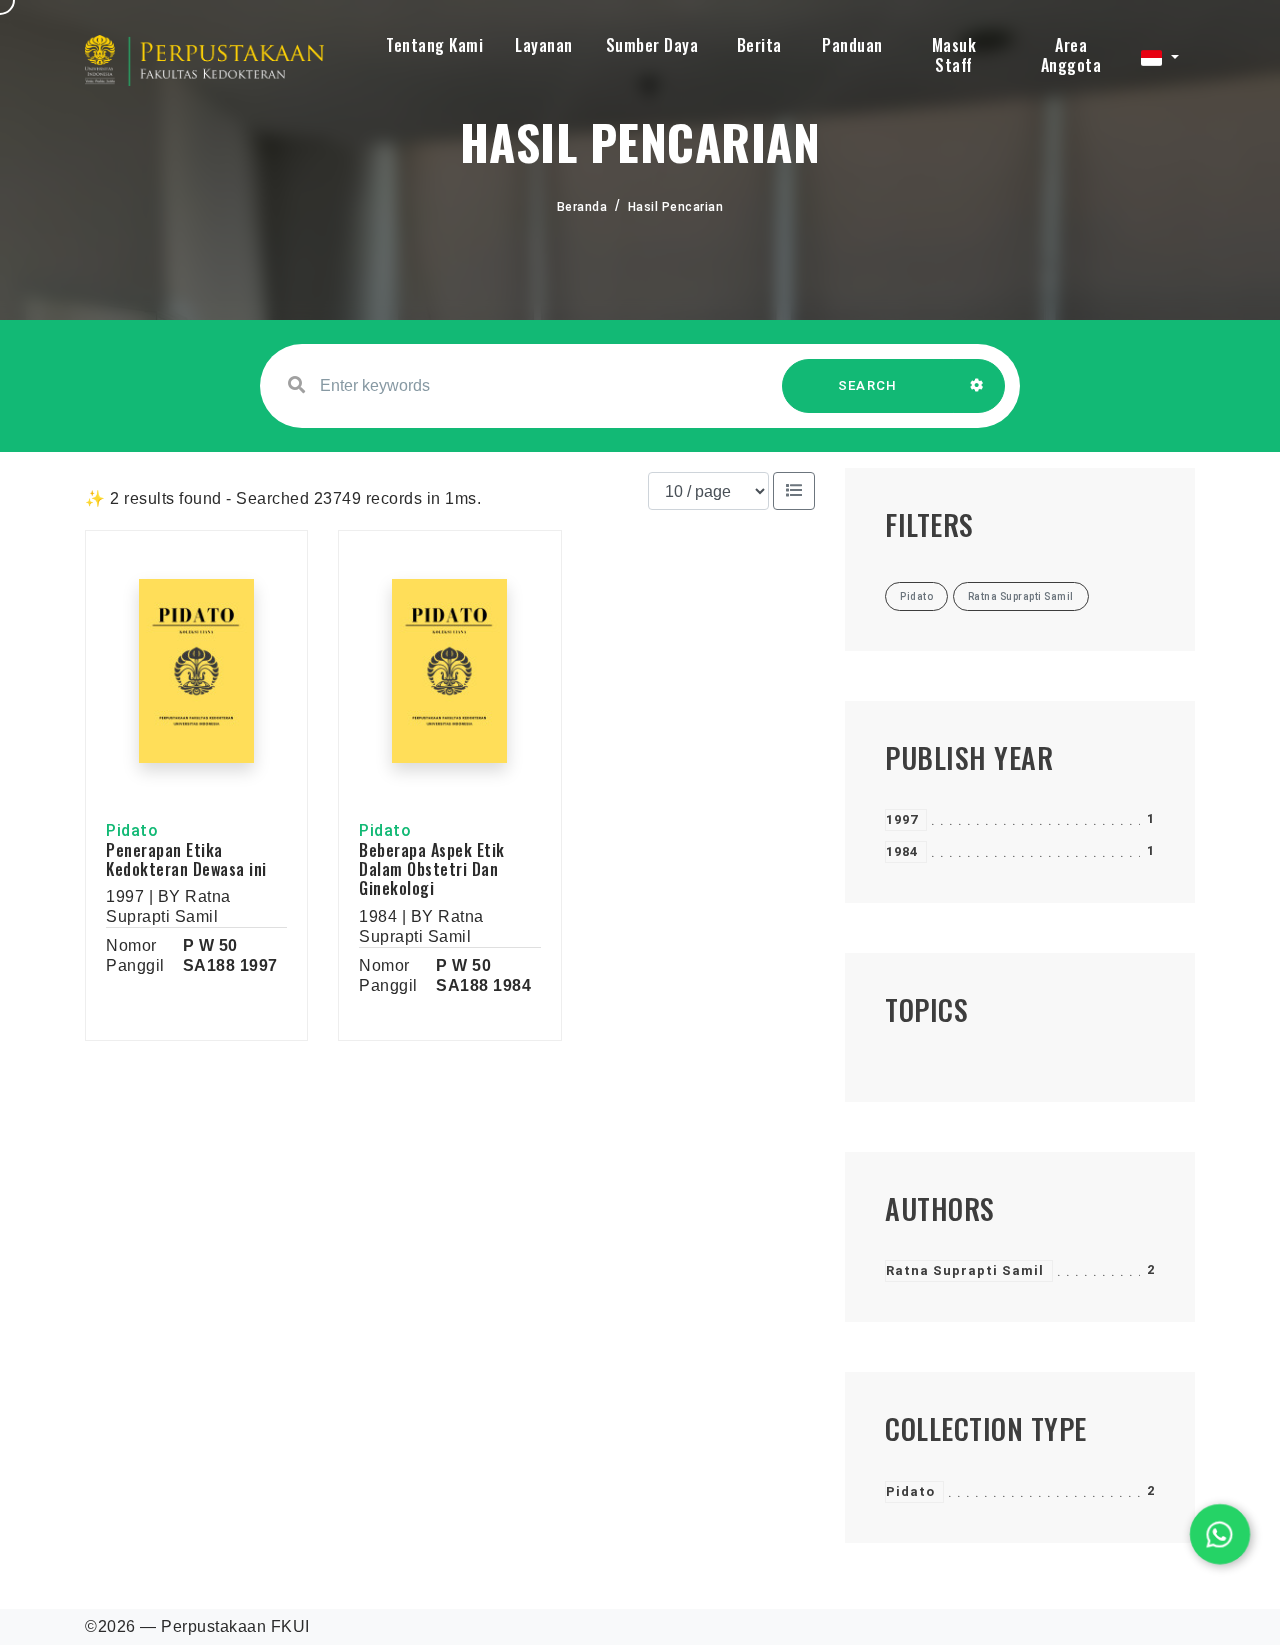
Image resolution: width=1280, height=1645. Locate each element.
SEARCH (868, 385)
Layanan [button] (544, 45)
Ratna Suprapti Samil (965, 1270)
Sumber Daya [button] (652, 45)
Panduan (852, 45)
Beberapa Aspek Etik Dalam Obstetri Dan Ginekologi (432, 869)
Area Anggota (1071, 55)
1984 (902, 851)
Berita (759, 45)
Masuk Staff (954, 55)
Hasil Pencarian (676, 207)
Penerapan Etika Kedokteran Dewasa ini (186, 859)
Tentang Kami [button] (434, 45)
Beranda (582, 207)
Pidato (910, 1491)
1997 (902, 819)
